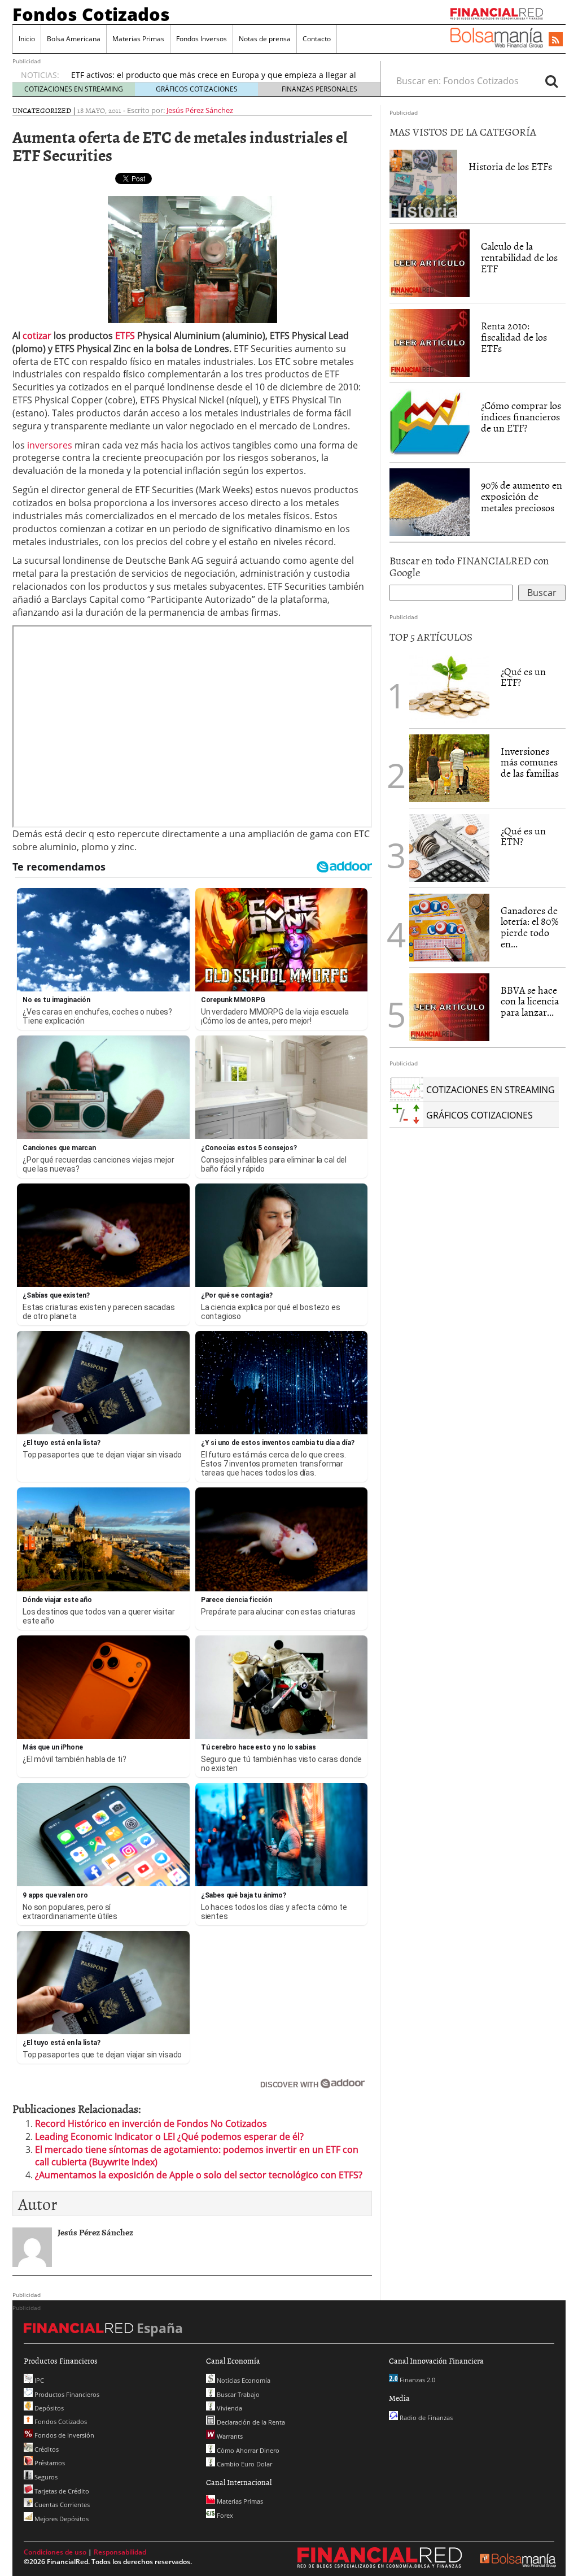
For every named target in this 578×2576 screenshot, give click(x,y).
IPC (38, 2380)
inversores (50, 445)
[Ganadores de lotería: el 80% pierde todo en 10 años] (449, 928)
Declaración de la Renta (250, 2422)
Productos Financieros (66, 2394)
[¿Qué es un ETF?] (449, 689)
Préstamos (49, 2463)
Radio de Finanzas (425, 2418)
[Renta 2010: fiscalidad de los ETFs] (430, 342)
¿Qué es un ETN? (523, 836)
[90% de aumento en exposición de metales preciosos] (430, 502)
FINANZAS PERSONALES (319, 89)
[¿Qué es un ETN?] (449, 848)
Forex (224, 2515)
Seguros (45, 2477)
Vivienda (229, 2408)
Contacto (317, 39)
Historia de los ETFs (510, 166)
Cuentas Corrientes (61, 2505)
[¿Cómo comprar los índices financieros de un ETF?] (430, 422)
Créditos (46, 2449)
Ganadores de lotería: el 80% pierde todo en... (529, 927)
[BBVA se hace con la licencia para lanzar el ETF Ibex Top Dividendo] (449, 1006)
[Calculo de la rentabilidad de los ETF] (430, 263)
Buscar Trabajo (237, 2394)
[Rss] (556, 40)
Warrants (229, 2436)
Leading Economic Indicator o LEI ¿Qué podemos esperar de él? (169, 2136)
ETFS (125, 336)
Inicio (27, 39)
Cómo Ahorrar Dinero (247, 2450)
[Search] (551, 81)
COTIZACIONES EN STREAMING (74, 89)
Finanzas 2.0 (417, 2380)
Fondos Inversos (202, 39)
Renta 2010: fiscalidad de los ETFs (514, 337)
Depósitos (48, 2408)
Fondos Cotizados (91, 14)
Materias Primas (138, 39)
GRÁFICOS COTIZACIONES (197, 89)
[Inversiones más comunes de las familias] (449, 768)
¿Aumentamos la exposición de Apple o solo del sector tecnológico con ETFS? (199, 2175)
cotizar (37, 336)
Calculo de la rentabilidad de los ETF (519, 257)
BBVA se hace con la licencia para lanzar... (530, 1001)
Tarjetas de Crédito (61, 2491)
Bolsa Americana (74, 39)
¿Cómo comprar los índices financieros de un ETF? (521, 417)
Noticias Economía (243, 2380)
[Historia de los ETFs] (423, 183)
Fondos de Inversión (64, 2435)
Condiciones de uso (55, 2552)
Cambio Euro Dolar (244, 2464)
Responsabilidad (120, 2552)
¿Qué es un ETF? (523, 677)
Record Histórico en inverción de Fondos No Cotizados (151, 2124)
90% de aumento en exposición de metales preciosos (522, 496)
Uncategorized (42, 110)
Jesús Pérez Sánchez (200, 110)
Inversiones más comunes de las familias (530, 762)
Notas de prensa (265, 39)
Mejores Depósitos (61, 2519)
